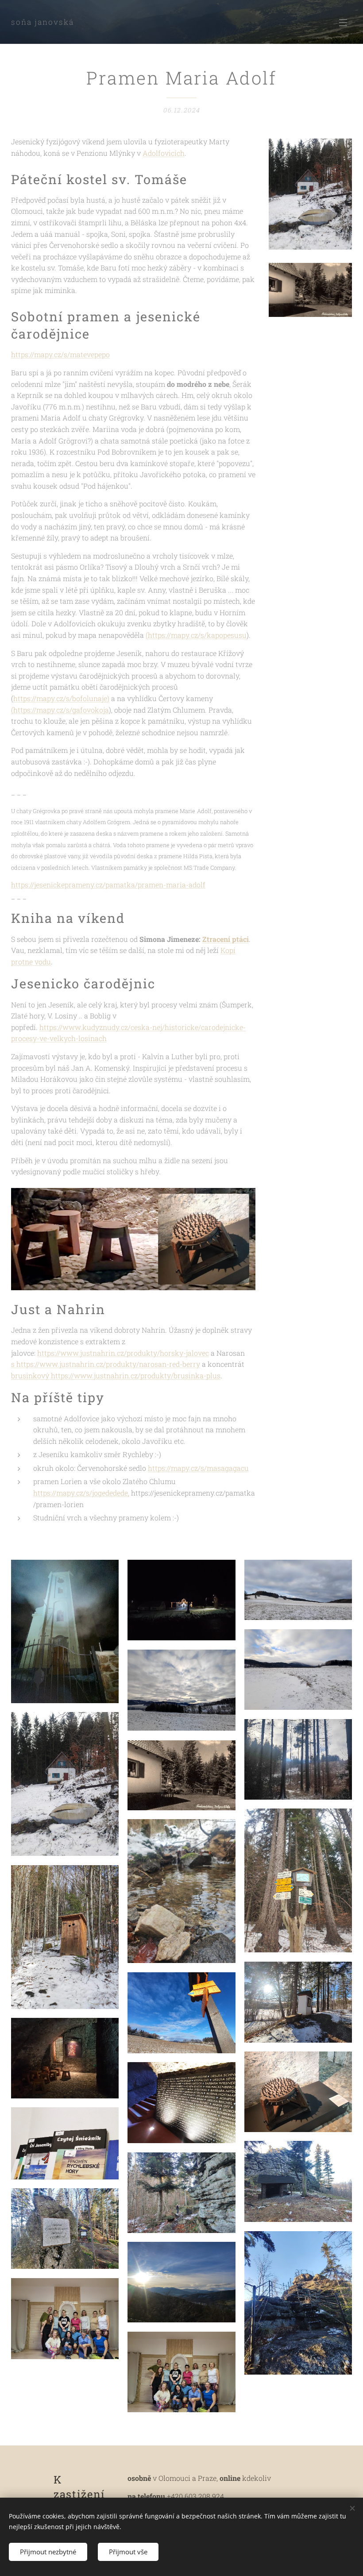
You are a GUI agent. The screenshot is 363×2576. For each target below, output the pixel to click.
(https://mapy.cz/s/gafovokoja (60, 710)
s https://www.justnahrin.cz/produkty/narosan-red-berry (106, 1364)
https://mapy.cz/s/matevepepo (60, 354)
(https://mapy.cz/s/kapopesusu (196, 635)
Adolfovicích (164, 153)
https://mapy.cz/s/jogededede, (81, 1493)
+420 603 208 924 (195, 2496)
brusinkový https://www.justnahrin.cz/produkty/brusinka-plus (116, 1375)
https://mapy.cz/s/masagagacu (198, 1468)
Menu (343, 22)
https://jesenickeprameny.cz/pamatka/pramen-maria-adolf (108, 885)
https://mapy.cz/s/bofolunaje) (61, 698)
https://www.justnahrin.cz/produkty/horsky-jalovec (123, 1353)
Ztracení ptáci (226, 939)
